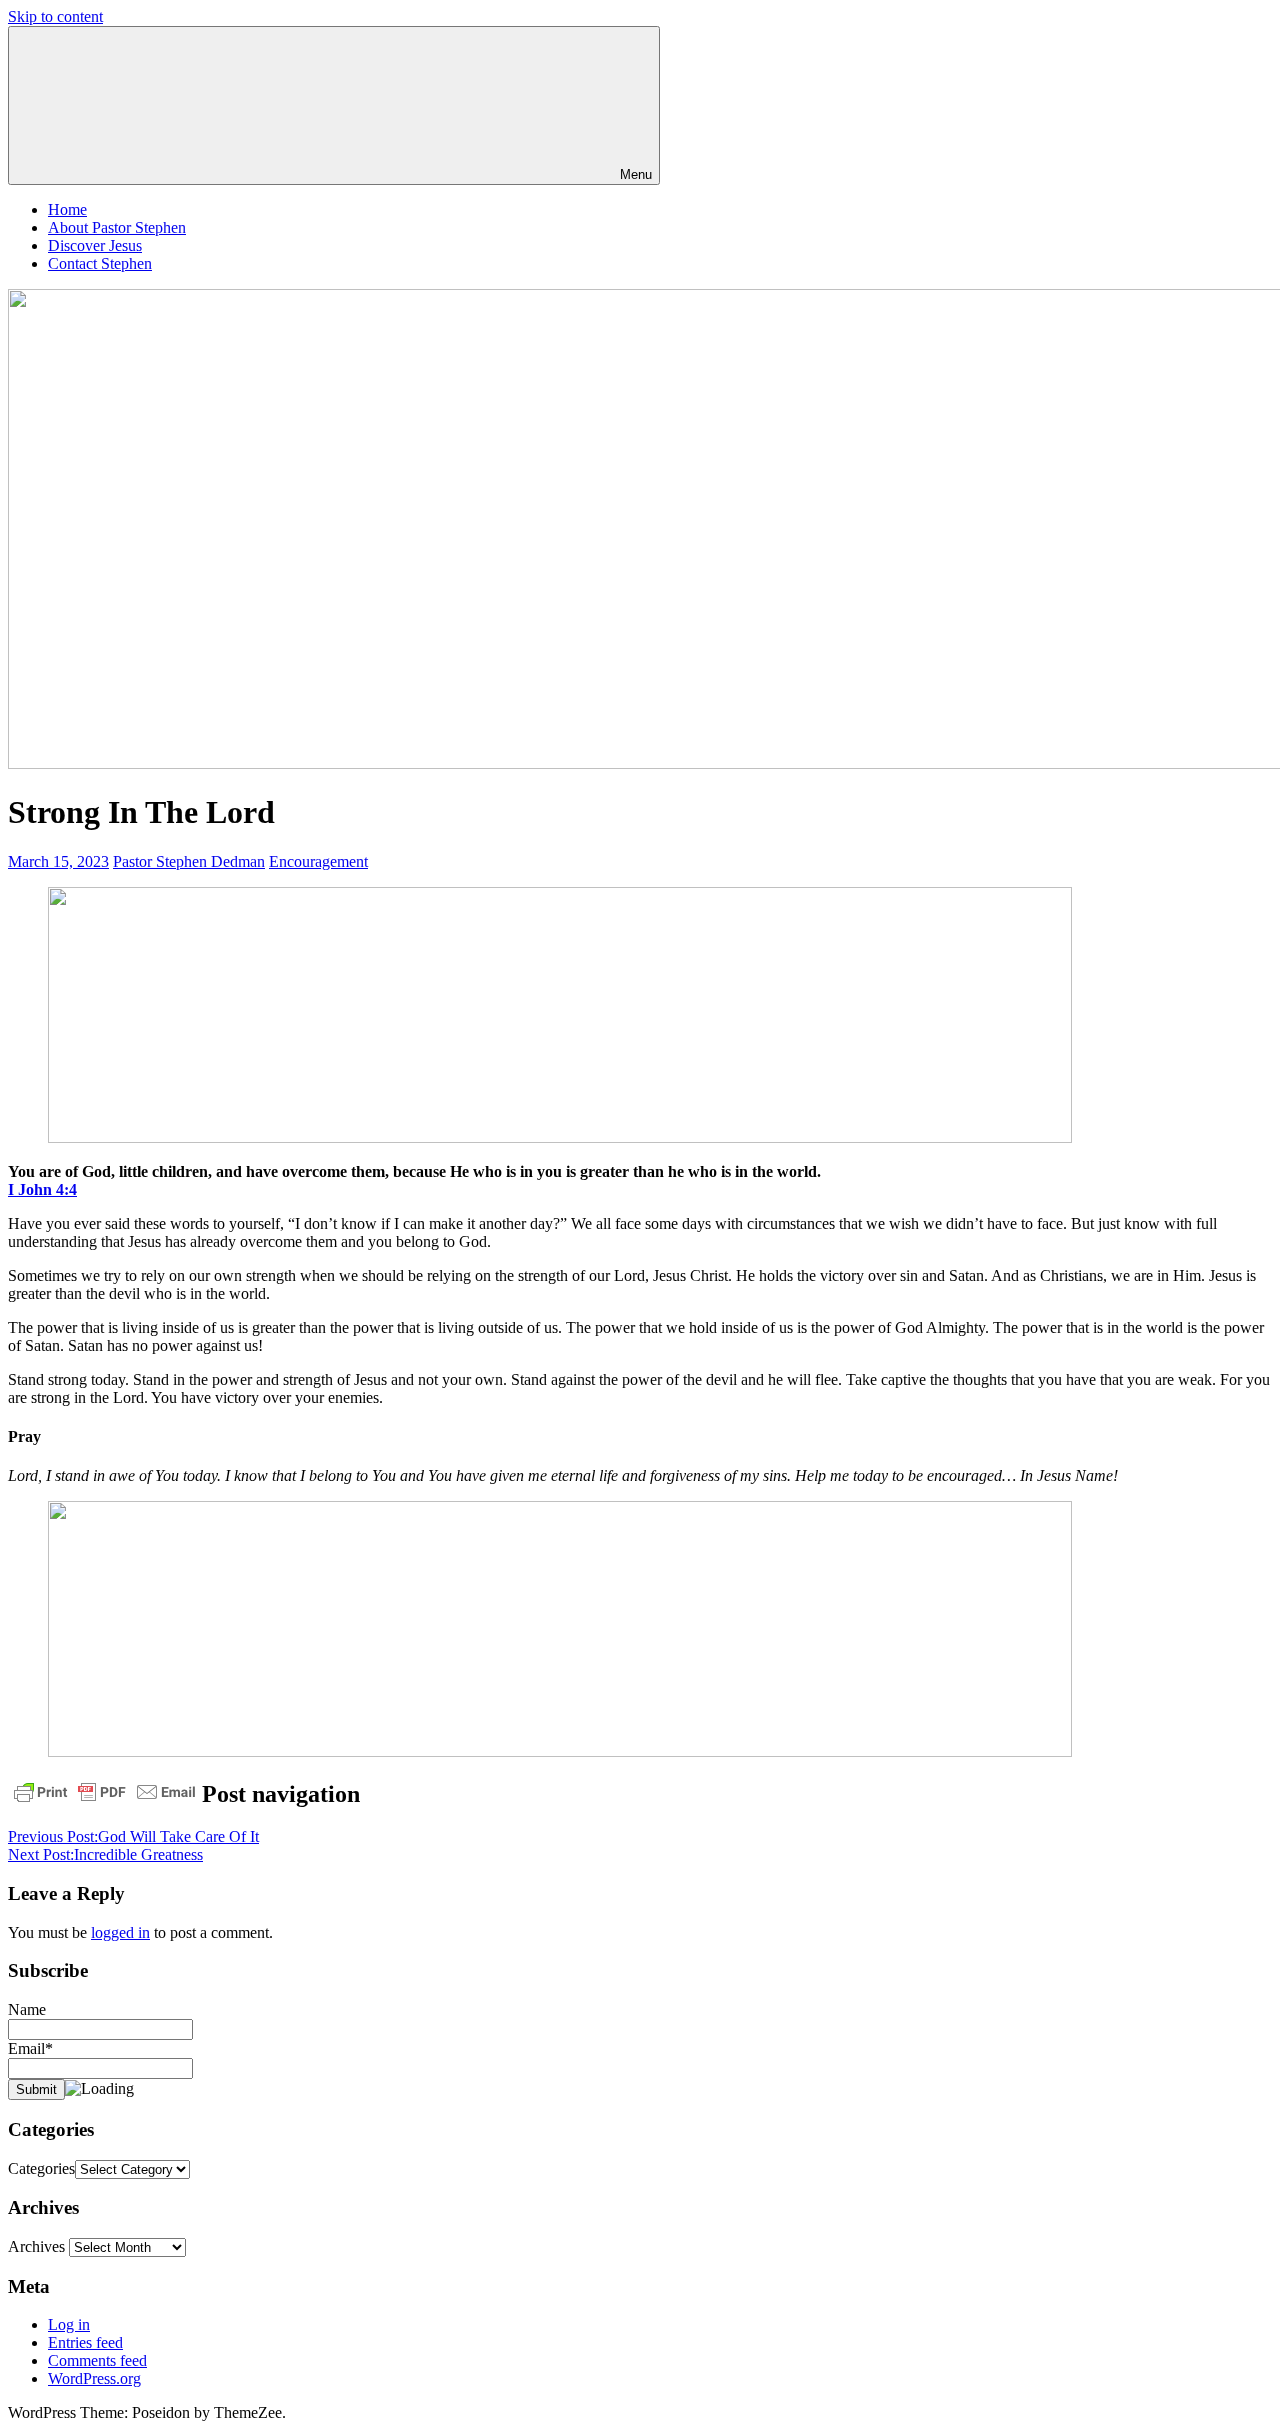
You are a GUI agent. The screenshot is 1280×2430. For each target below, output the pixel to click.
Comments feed (97, 2360)
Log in (69, 2324)
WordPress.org (94, 2378)
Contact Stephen (100, 263)
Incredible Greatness (105, 1854)
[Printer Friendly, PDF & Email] (105, 1791)
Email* (30, 2048)
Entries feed (85, 2342)
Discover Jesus (95, 245)
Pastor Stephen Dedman (189, 861)
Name (27, 2009)
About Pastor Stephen (117, 227)
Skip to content (55, 16)
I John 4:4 (42, 1189)
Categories (41, 2168)
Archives (36, 2246)
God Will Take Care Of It (133, 1836)
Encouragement (318, 861)
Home (67, 209)
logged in (120, 1932)
